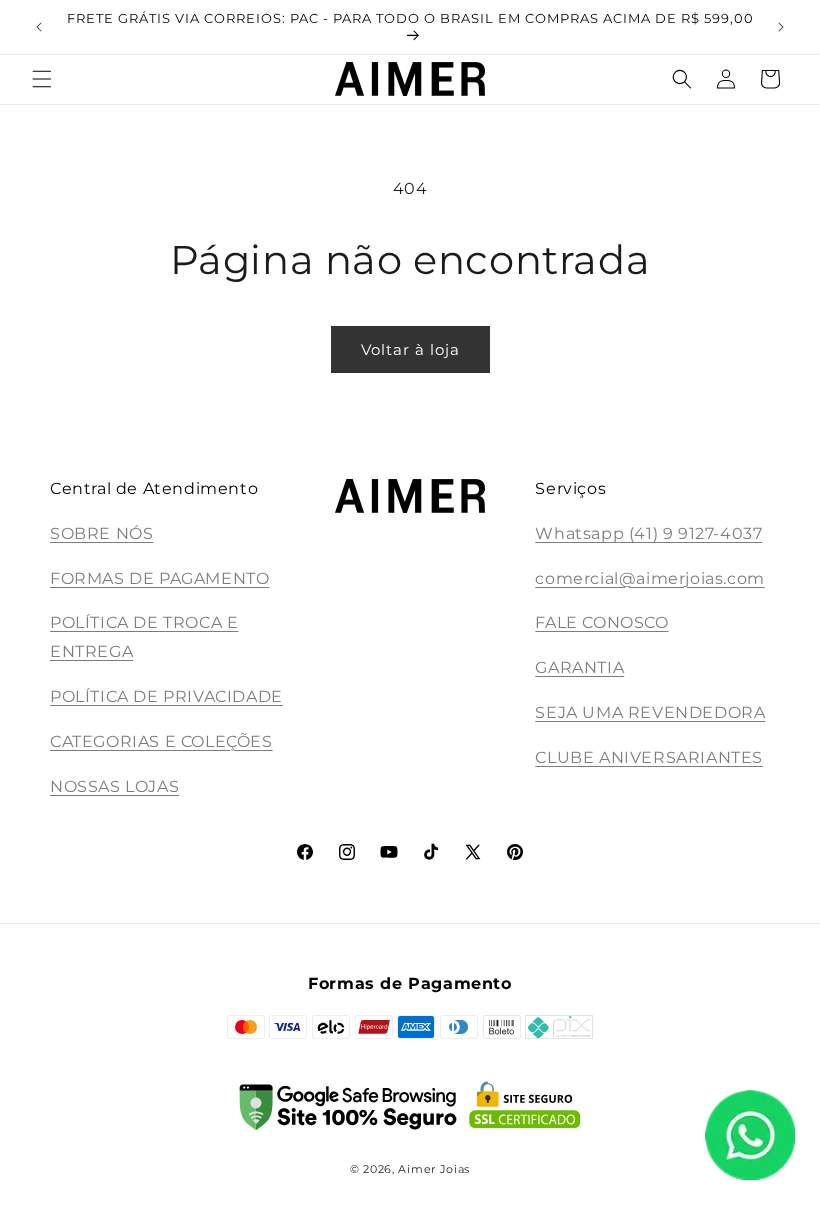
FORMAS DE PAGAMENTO (159, 578)
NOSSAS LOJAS (114, 786)
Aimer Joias (434, 1169)
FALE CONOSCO (601, 622)
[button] (42, 79)
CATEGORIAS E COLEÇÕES (161, 741)
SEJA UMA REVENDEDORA (650, 712)
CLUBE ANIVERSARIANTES (649, 757)
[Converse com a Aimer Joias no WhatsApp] (750, 1140)
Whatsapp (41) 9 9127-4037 (648, 533)
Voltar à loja (410, 349)
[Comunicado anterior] (39, 27)
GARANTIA (579, 667)
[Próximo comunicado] (781, 27)
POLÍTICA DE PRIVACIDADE (166, 696)
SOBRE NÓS (101, 533)
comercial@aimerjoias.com (649, 578)
